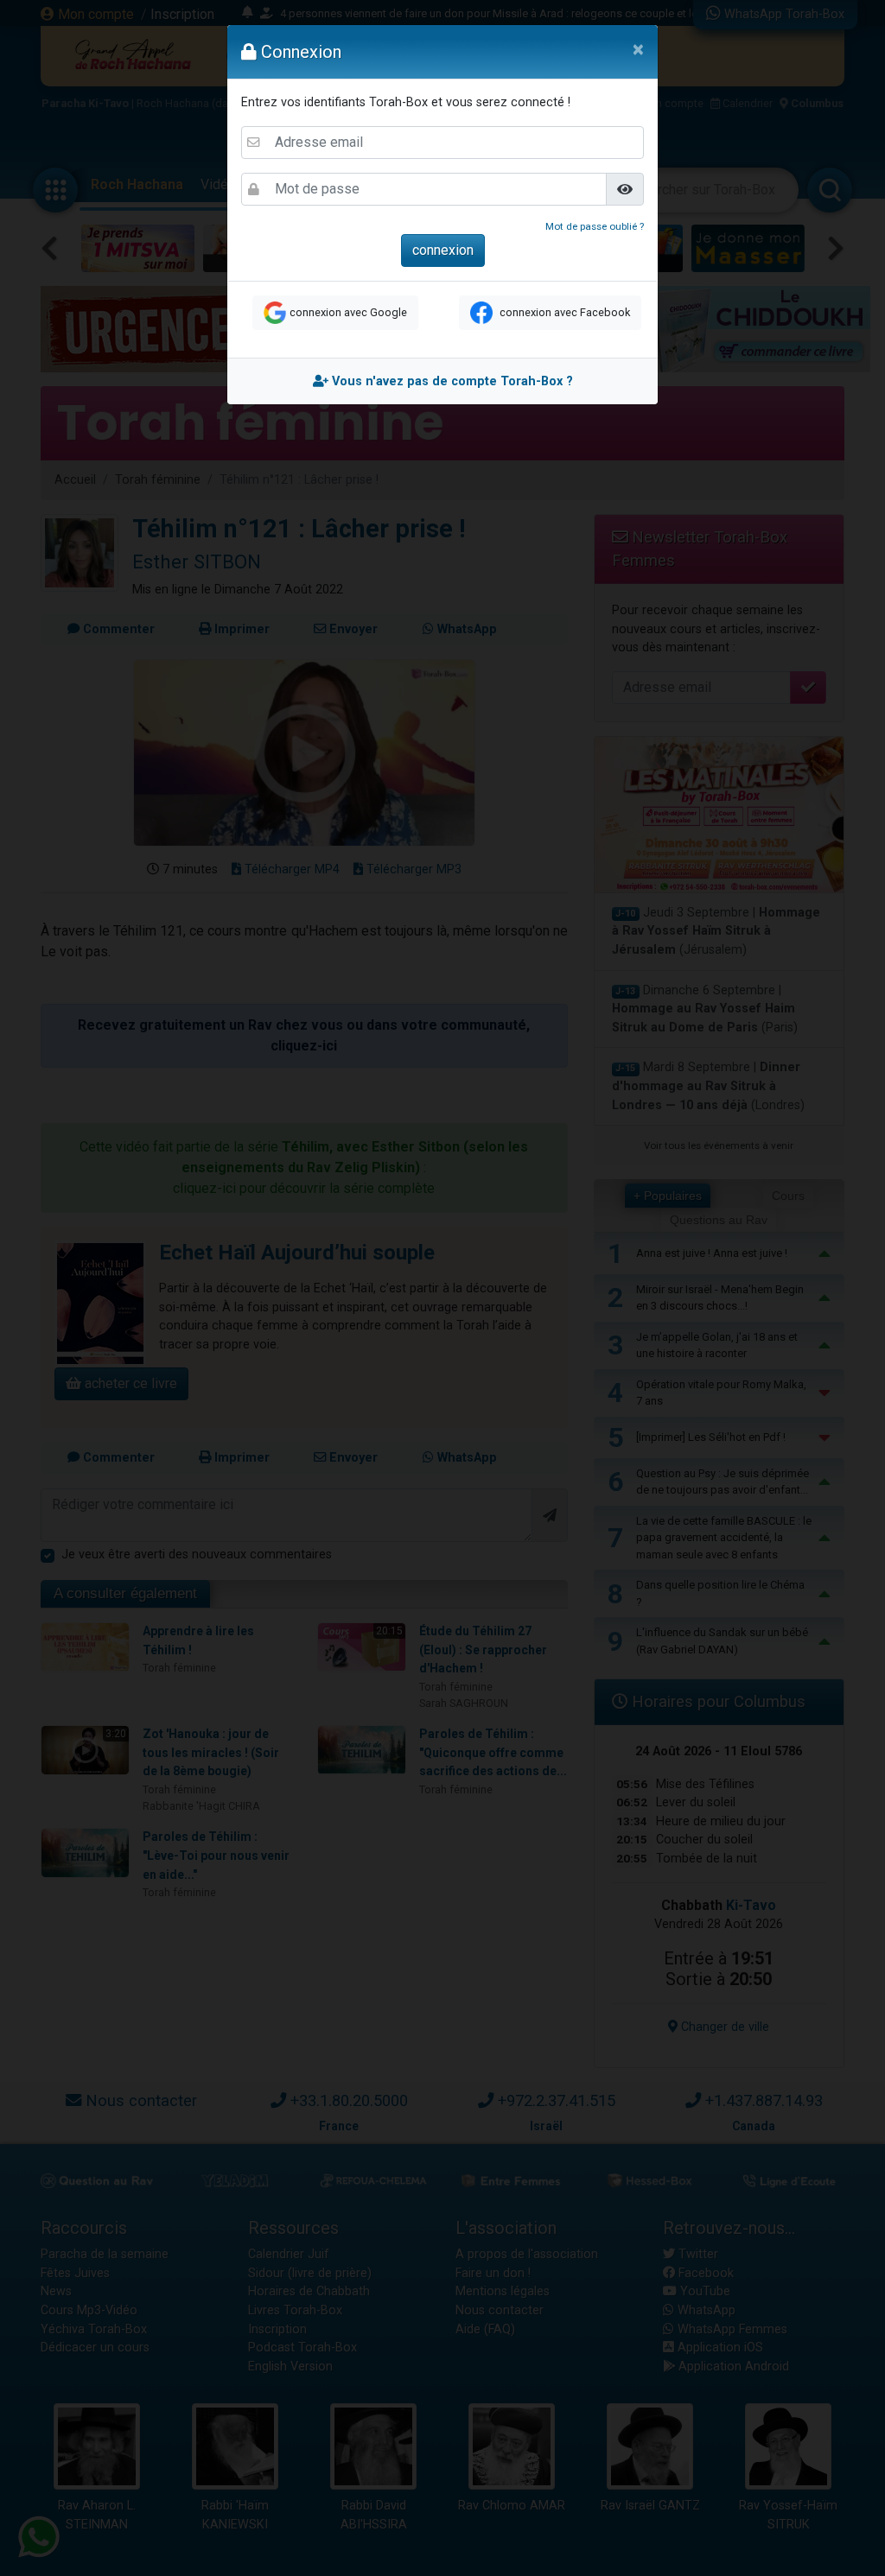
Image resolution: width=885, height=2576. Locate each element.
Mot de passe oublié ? (595, 226)
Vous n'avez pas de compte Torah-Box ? (451, 381)
